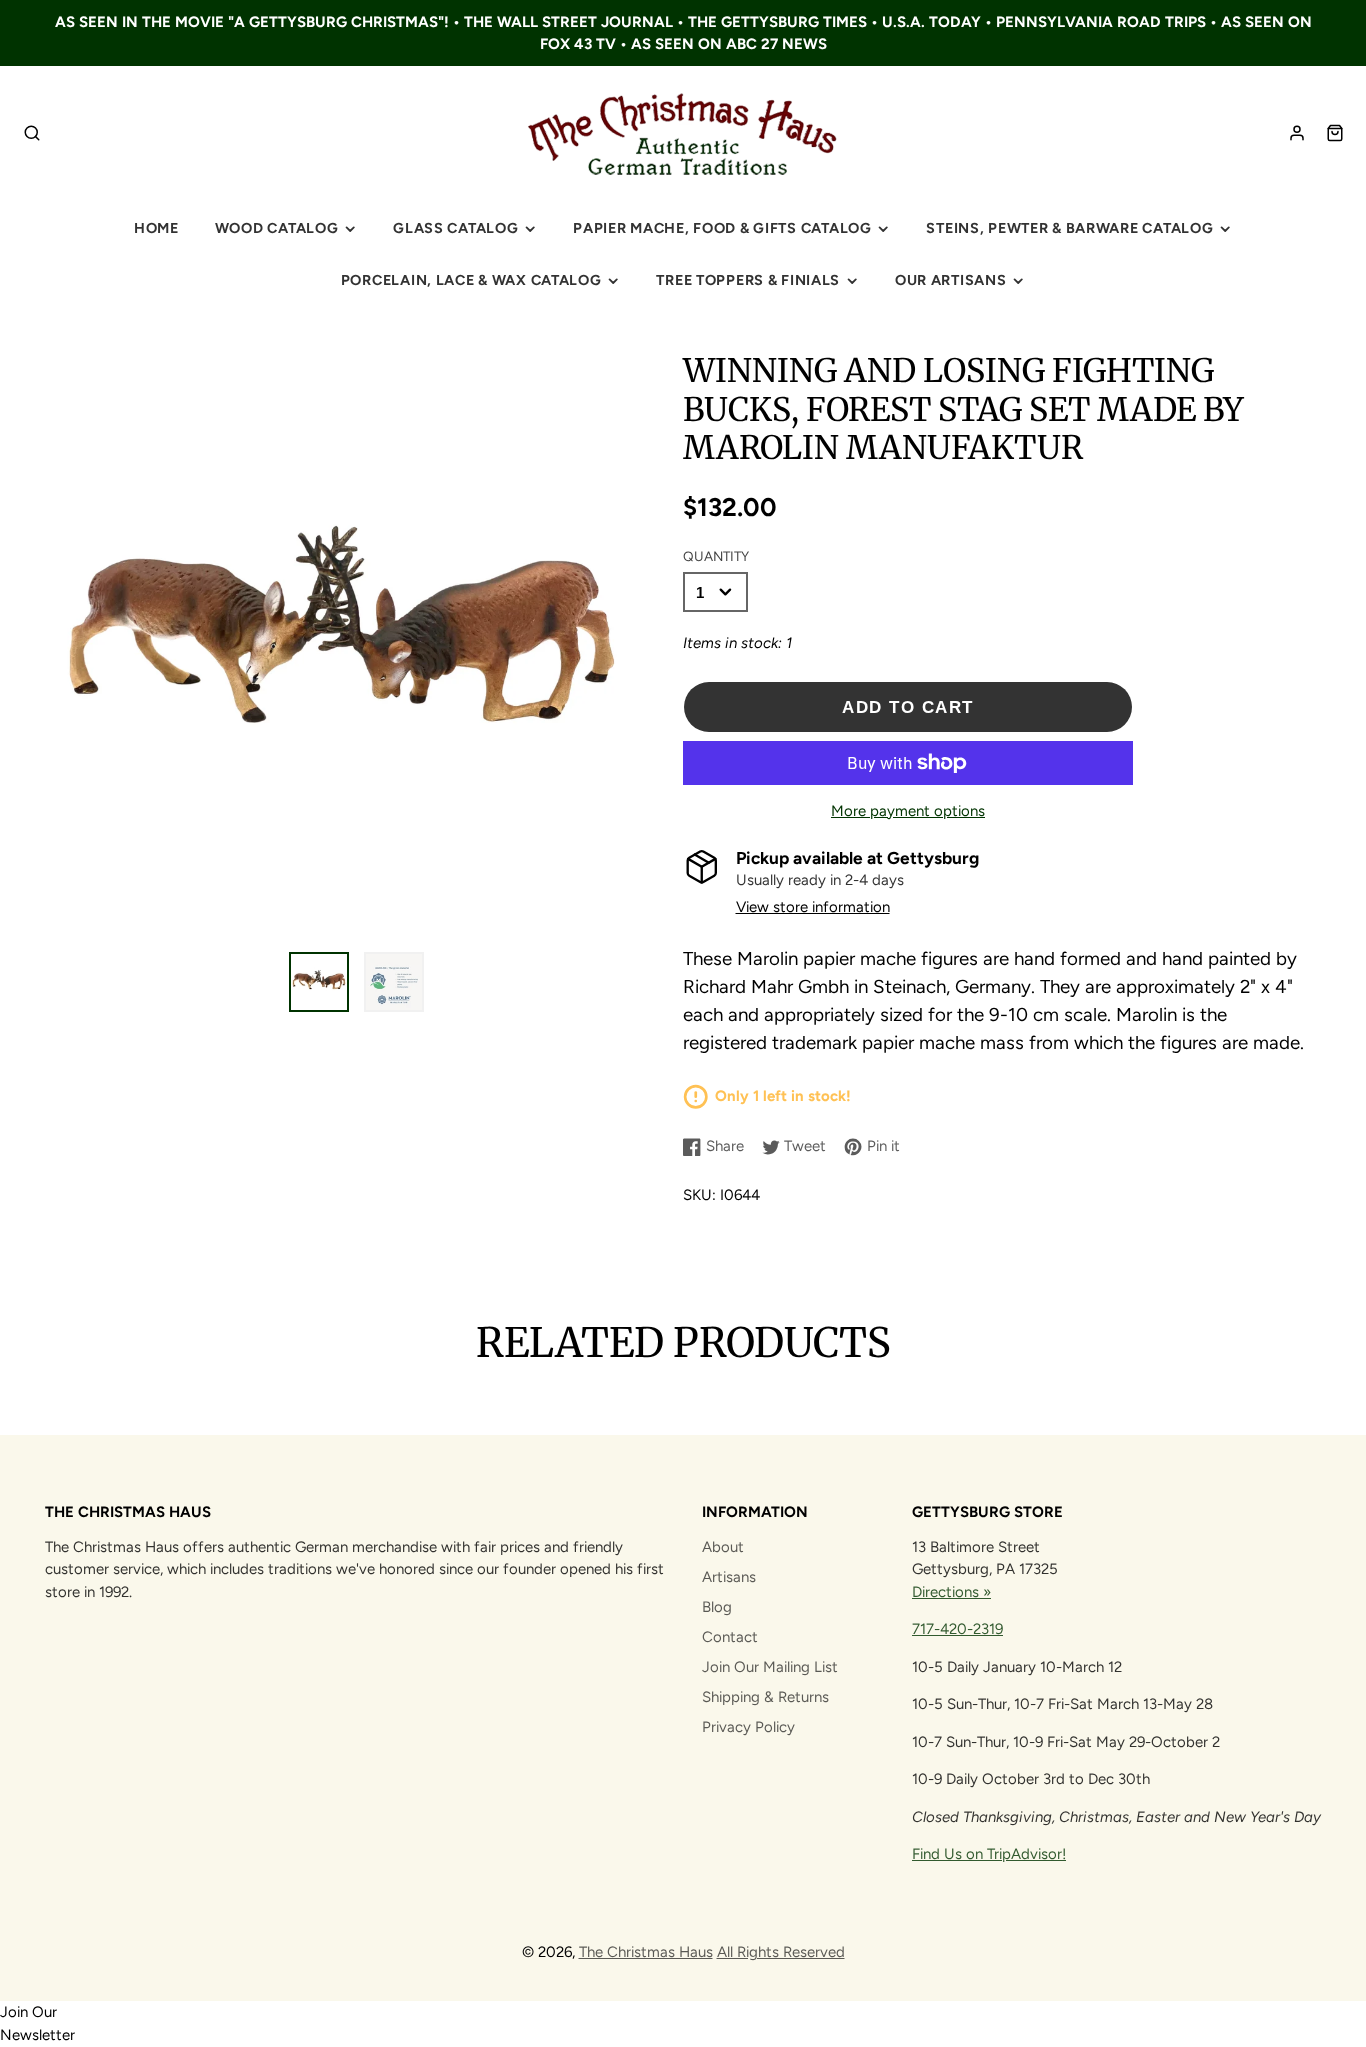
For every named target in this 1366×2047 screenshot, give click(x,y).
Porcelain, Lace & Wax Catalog (471, 280)
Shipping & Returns (765, 1697)
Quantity (716, 556)
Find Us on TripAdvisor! (989, 1854)
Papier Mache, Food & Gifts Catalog (722, 228)
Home (156, 228)
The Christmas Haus (646, 1952)
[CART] (1335, 133)
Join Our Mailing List (770, 1667)
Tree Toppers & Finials (748, 280)
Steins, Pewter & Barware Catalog (1069, 228)
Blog (717, 1607)
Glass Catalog (455, 228)
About (723, 1547)
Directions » (951, 1592)
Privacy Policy (748, 1727)
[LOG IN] (1297, 133)
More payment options (908, 811)
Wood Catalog (277, 228)
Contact (730, 1637)
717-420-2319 (957, 1629)
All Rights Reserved (781, 1952)
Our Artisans (951, 280)
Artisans (729, 1577)
